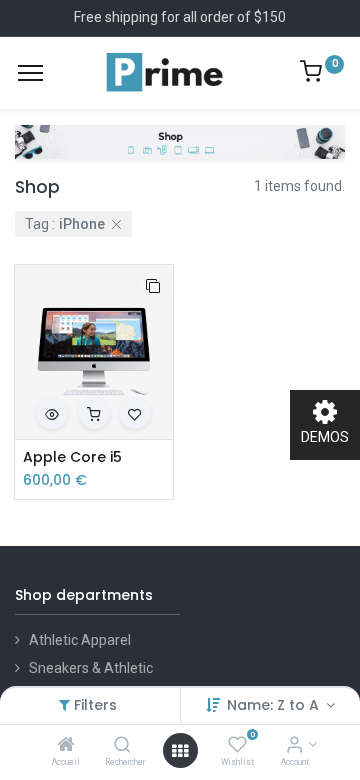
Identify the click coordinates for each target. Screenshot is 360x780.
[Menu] (30, 73)
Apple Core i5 (72, 457)
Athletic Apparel (80, 640)
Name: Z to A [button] (275, 705)
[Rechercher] (122, 746)
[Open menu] (180, 751)
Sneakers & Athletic (91, 668)
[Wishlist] (237, 746)
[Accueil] (66, 746)
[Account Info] (294, 746)
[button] (153, 285)
